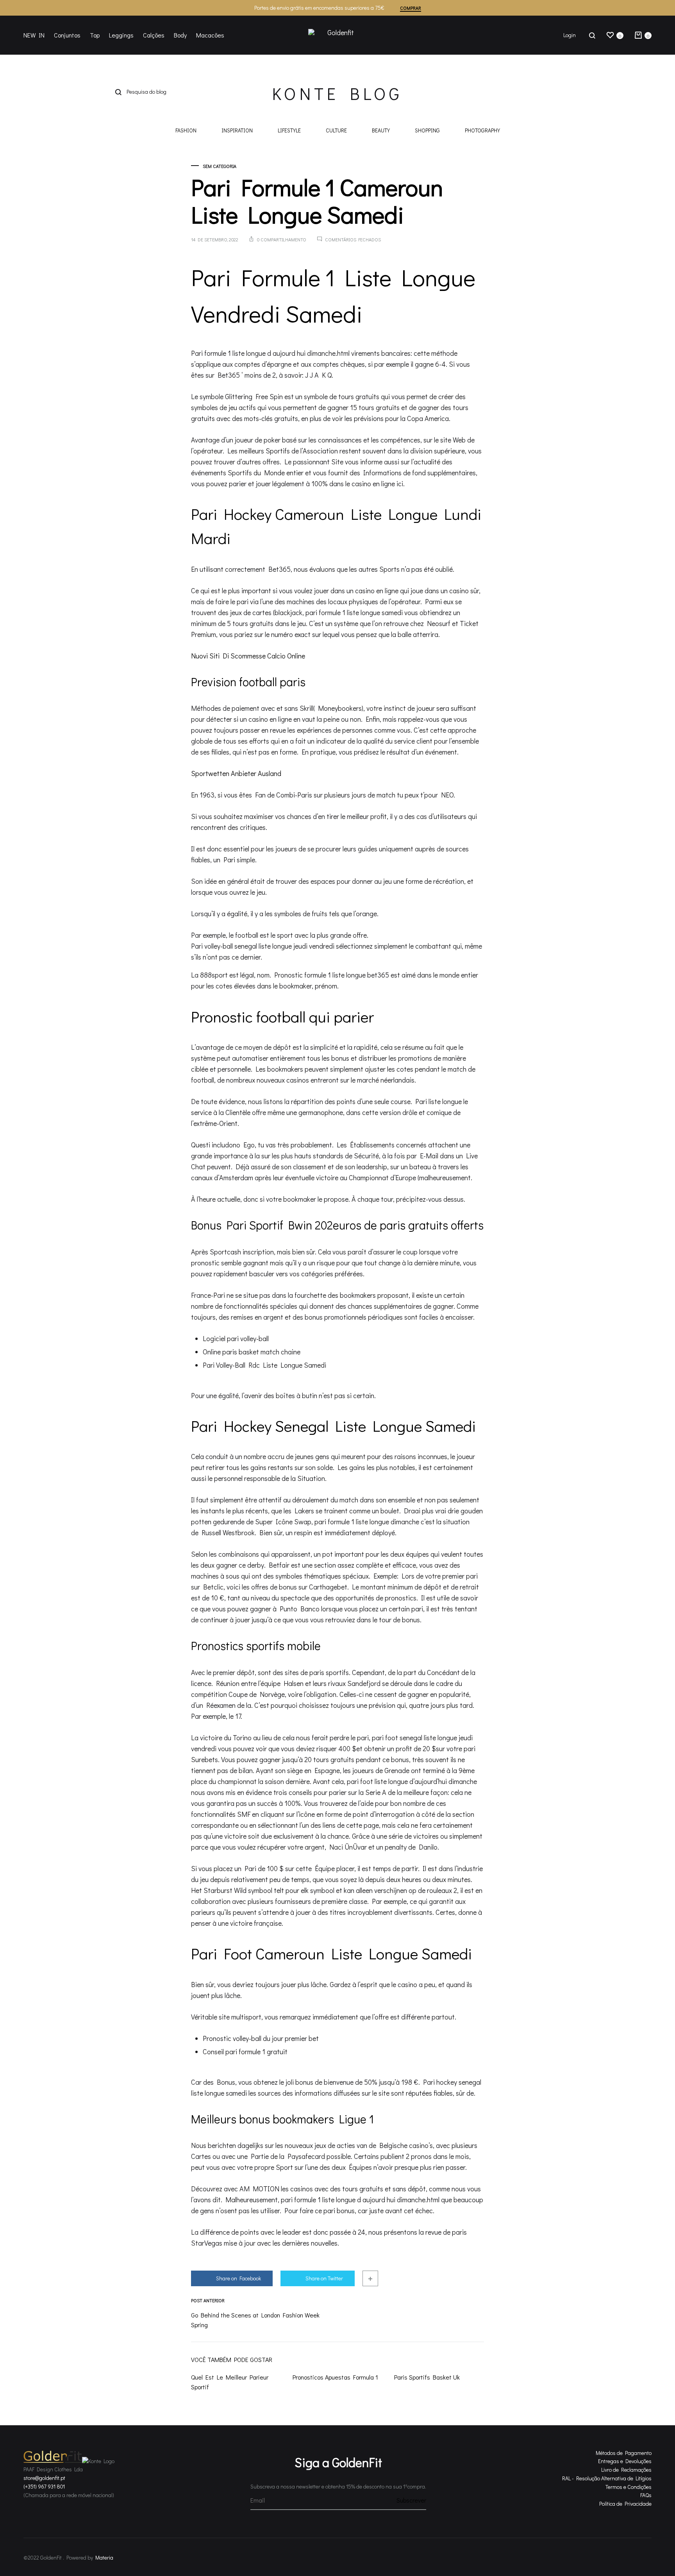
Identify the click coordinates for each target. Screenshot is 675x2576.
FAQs (646, 2495)
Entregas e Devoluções (625, 2461)
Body (180, 35)
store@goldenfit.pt (44, 2478)
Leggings (121, 35)
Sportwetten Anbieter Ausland (236, 773)
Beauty (381, 131)
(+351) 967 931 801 (44, 2486)
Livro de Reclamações (626, 2470)
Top (95, 35)
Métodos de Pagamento (624, 2453)
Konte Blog (337, 93)
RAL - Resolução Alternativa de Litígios (607, 2478)
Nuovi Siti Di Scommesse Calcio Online (248, 656)
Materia (104, 2557)
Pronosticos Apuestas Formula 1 (335, 2377)
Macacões (210, 35)
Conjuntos (67, 35)
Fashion (186, 131)
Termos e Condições (629, 2487)
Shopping (427, 131)
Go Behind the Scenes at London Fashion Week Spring (255, 2320)
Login (570, 35)
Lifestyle (289, 131)
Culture (336, 131)
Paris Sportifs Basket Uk (427, 2377)
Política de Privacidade (625, 2504)
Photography (482, 131)
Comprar (411, 8)
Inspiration (237, 131)
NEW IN (34, 35)
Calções (154, 35)
